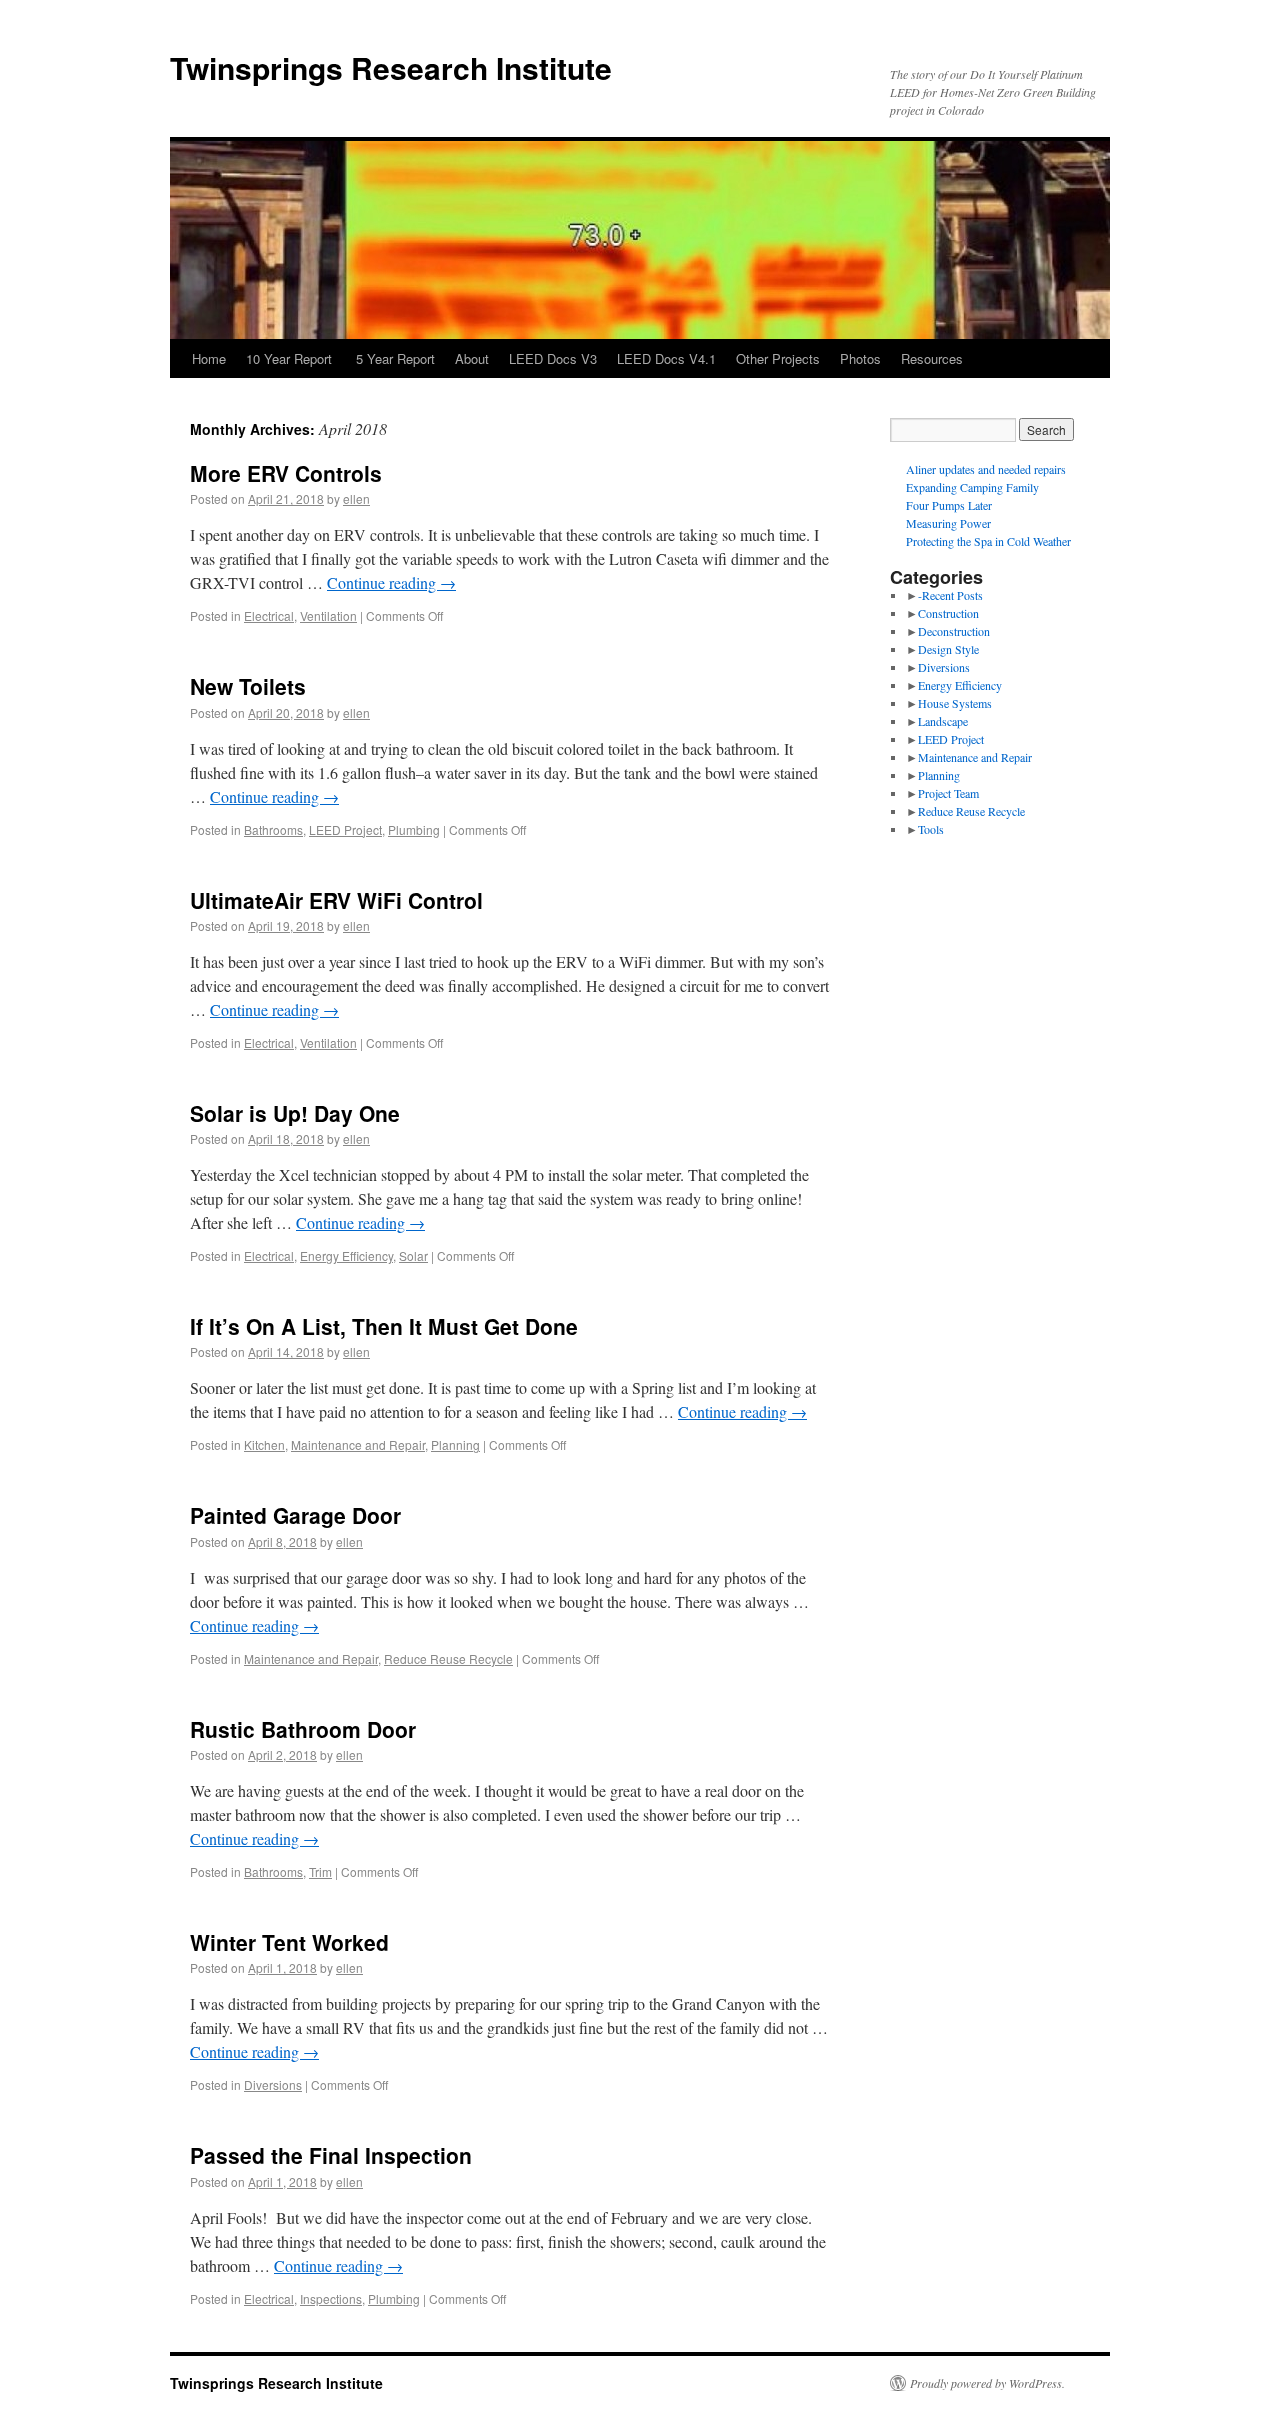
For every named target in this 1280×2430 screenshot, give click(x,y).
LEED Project (345, 829)
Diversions (273, 2084)
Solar (413, 1255)
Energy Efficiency (346, 1255)
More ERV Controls (286, 473)
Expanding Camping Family (972, 487)
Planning (455, 1444)
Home (209, 358)
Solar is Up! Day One (295, 1113)
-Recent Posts (950, 595)
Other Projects (778, 358)
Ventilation (328, 615)
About (472, 358)
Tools (931, 829)
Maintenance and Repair (358, 1444)
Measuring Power (948, 523)
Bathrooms (273, 829)
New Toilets (248, 686)
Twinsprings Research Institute (391, 67)
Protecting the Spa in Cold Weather (988, 541)
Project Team (948, 793)
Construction (948, 613)
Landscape (943, 721)
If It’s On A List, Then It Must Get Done (384, 1326)
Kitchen (264, 1444)
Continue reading (391, 582)
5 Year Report (395, 358)
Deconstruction (954, 631)
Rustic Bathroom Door (303, 1729)
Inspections (331, 2298)
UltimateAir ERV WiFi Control (336, 900)
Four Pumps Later (949, 505)
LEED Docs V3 (553, 358)
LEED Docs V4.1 (666, 358)
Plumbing (414, 829)
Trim (320, 1871)
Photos (860, 358)
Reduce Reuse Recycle (448, 1658)
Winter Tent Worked (289, 1942)
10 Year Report (291, 358)
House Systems (955, 703)
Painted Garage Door (295, 1515)
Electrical (269, 615)
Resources (932, 358)
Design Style (948, 649)
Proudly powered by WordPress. (987, 2383)
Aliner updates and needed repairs (986, 469)
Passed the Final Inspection (331, 2155)
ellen (356, 498)
